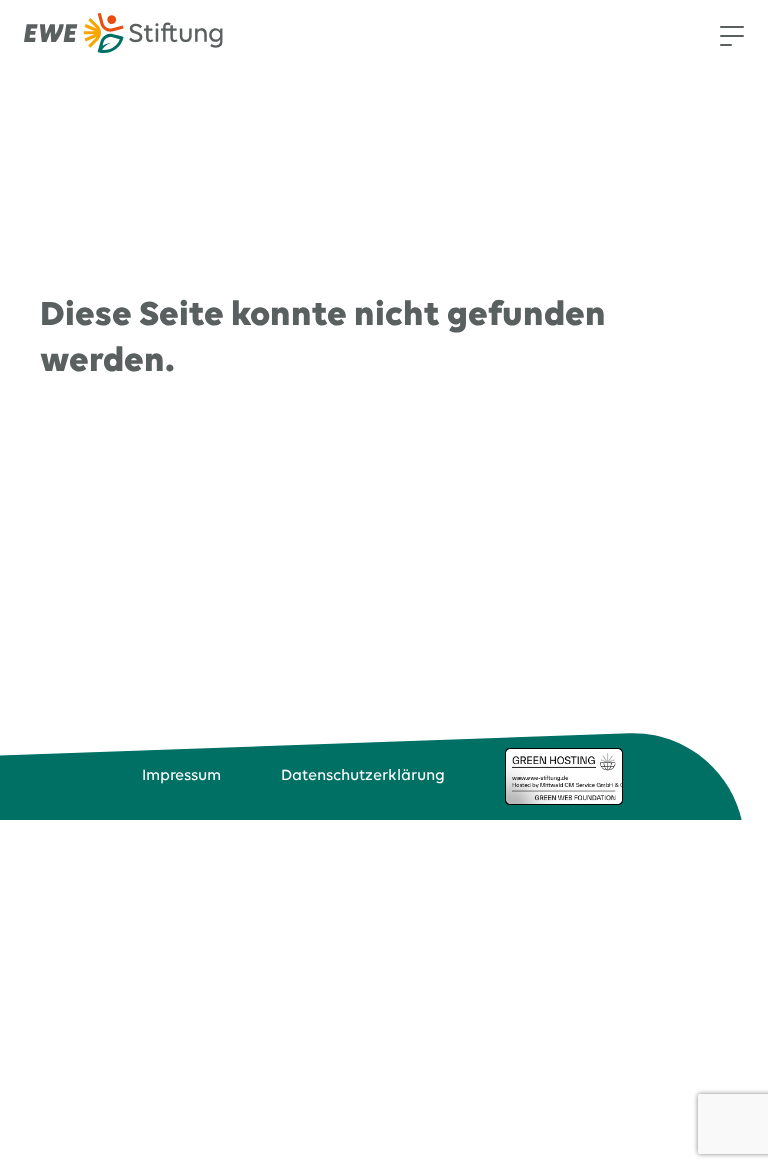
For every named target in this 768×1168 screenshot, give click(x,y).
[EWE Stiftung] (123, 36)
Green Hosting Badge (564, 776)
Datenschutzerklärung (363, 776)
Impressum (181, 776)
